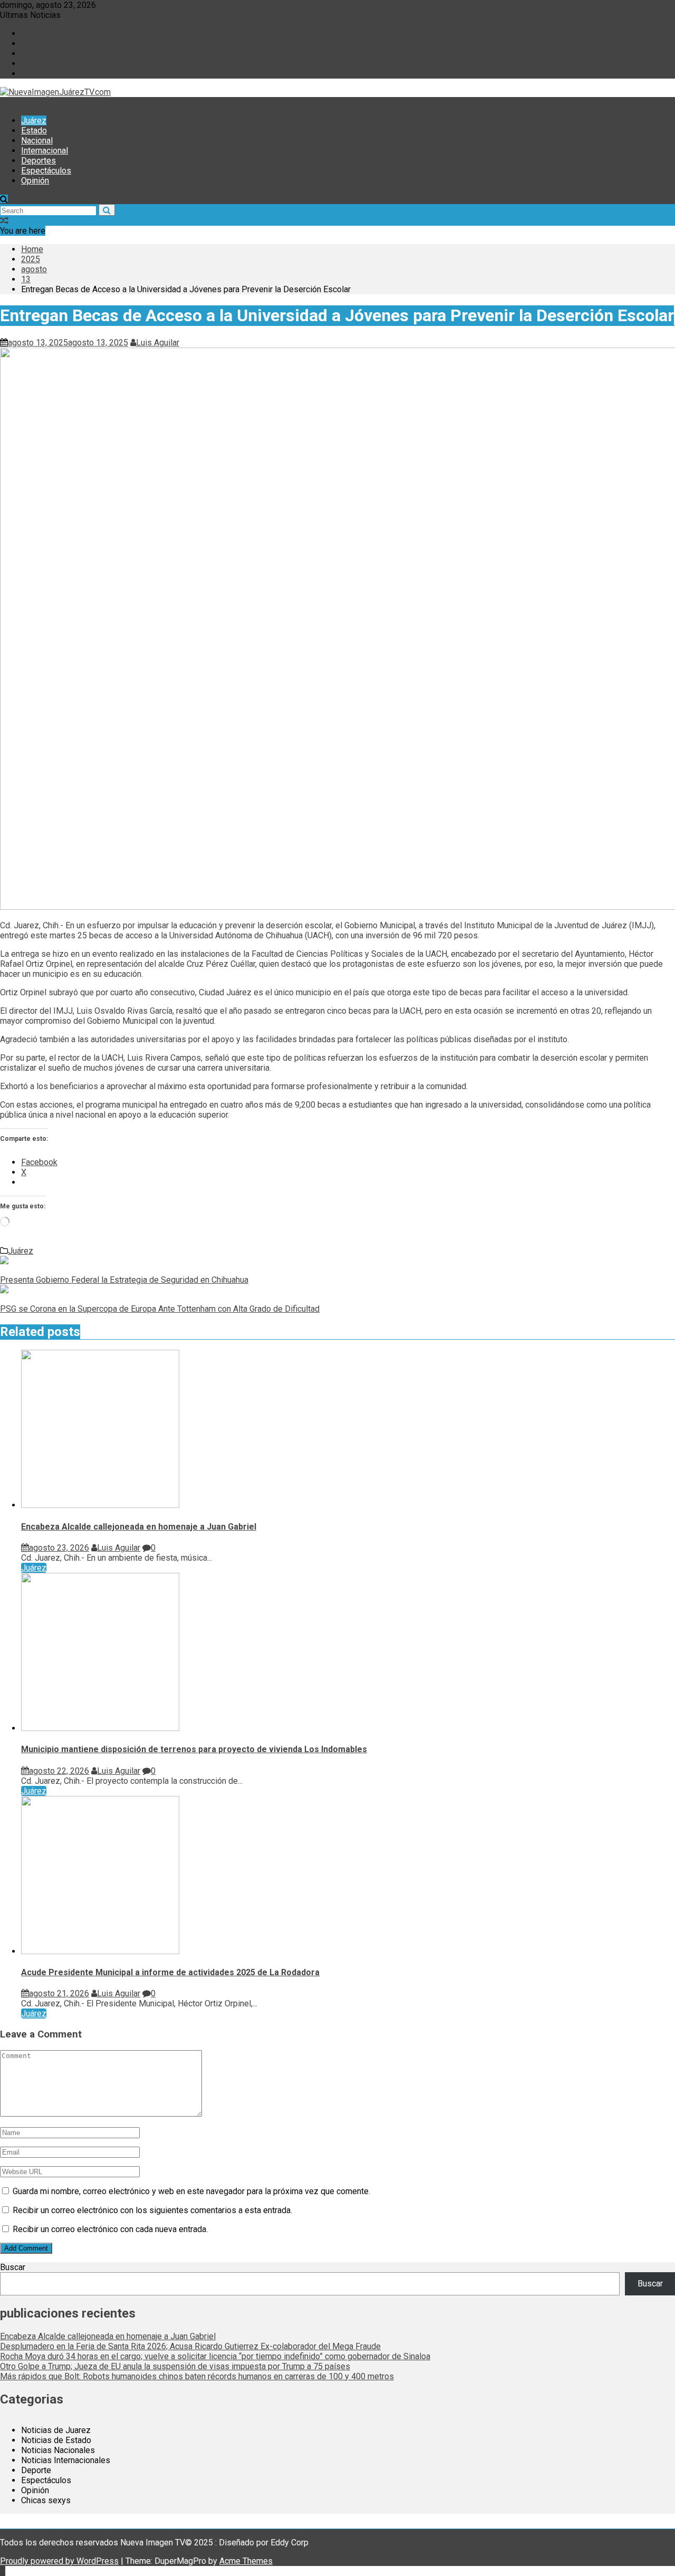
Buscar (13, 2267)
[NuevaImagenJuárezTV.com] (4, 102)
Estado (34, 131)
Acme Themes (246, 2561)
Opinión (35, 181)
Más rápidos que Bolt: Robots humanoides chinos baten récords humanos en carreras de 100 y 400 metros (218, 74)
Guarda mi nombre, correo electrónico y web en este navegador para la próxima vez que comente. (191, 2191)
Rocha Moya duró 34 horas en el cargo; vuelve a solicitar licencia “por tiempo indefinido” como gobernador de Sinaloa (236, 54)
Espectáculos (46, 171)
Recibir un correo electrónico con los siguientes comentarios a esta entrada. (152, 2210)
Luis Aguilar (158, 343)
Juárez (34, 121)
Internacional (45, 151)
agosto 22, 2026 (59, 1771)
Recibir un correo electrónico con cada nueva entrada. (110, 2229)
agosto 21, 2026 (59, 1993)
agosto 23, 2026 (59, 1548)
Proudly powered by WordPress (59, 2561)
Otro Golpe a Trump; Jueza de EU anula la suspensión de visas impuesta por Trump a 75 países (196, 64)
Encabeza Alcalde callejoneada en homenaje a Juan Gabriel (129, 33)
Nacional (37, 141)
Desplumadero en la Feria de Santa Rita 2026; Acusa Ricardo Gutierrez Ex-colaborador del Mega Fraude (211, 44)
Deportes (38, 161)
